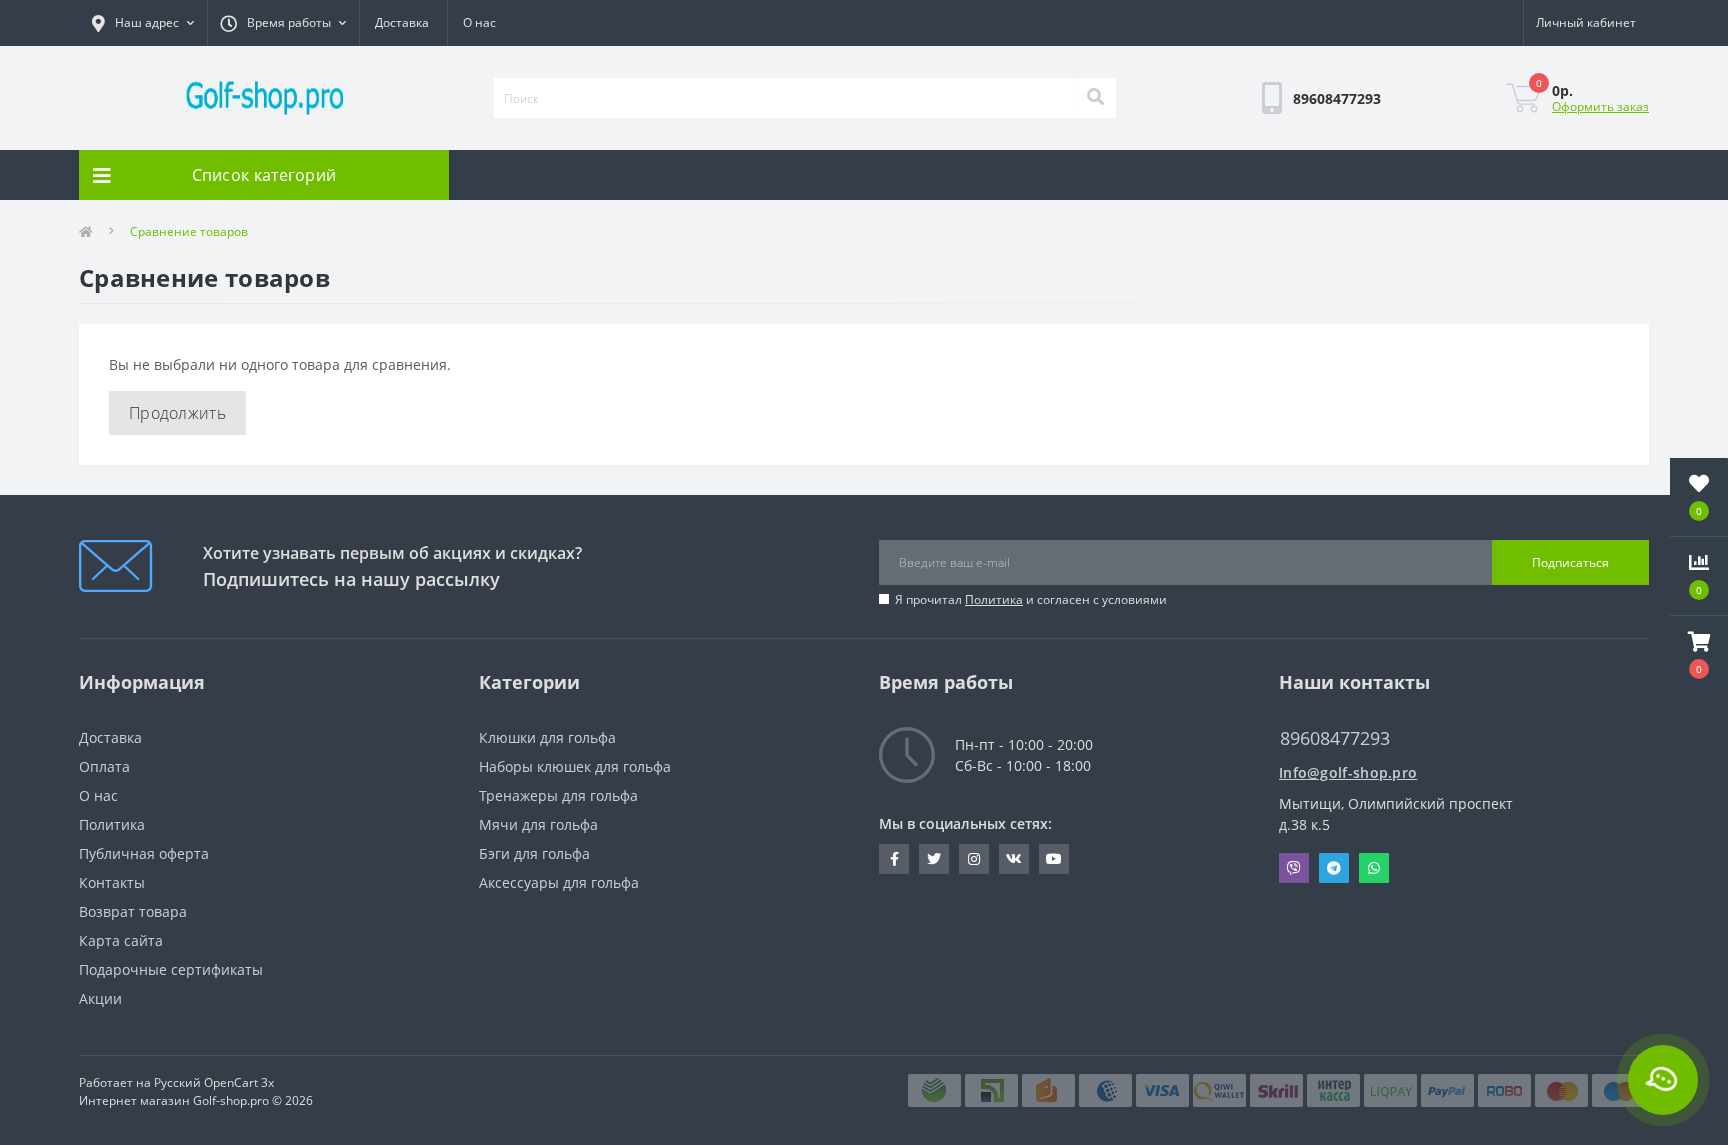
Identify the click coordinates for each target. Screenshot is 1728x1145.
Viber (1294, 868)
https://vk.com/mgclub (1014, 859)
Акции (100, 998)
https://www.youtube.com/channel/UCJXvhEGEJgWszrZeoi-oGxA (1054, 859)
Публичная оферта (144, 853)
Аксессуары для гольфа (559, 882)
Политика (994, 599)
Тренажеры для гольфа (558, 795)
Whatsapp (1374, 868)
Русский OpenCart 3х (214, 1082)
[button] (1699, 655)
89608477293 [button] (1335, 738)
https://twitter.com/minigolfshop (934, 859)
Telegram (1334, 868)
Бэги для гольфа (534, 853)
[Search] (1095, 98)
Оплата (104, 766)
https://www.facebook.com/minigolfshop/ (894, 859)
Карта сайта (121, 940)
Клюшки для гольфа (547, 737)
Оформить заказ (1600, 106)
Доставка (402, 22)
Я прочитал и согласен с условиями (1031, 599)
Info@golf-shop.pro (1348, 772)
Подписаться (1570, 562)
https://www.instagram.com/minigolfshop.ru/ (974, 859)
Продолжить (177, 413)
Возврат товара (133, 911)
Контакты (112, 882)
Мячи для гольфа (538, 824)
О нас (479, 22)
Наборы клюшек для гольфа (575, 766)
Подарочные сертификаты (171, 969)
